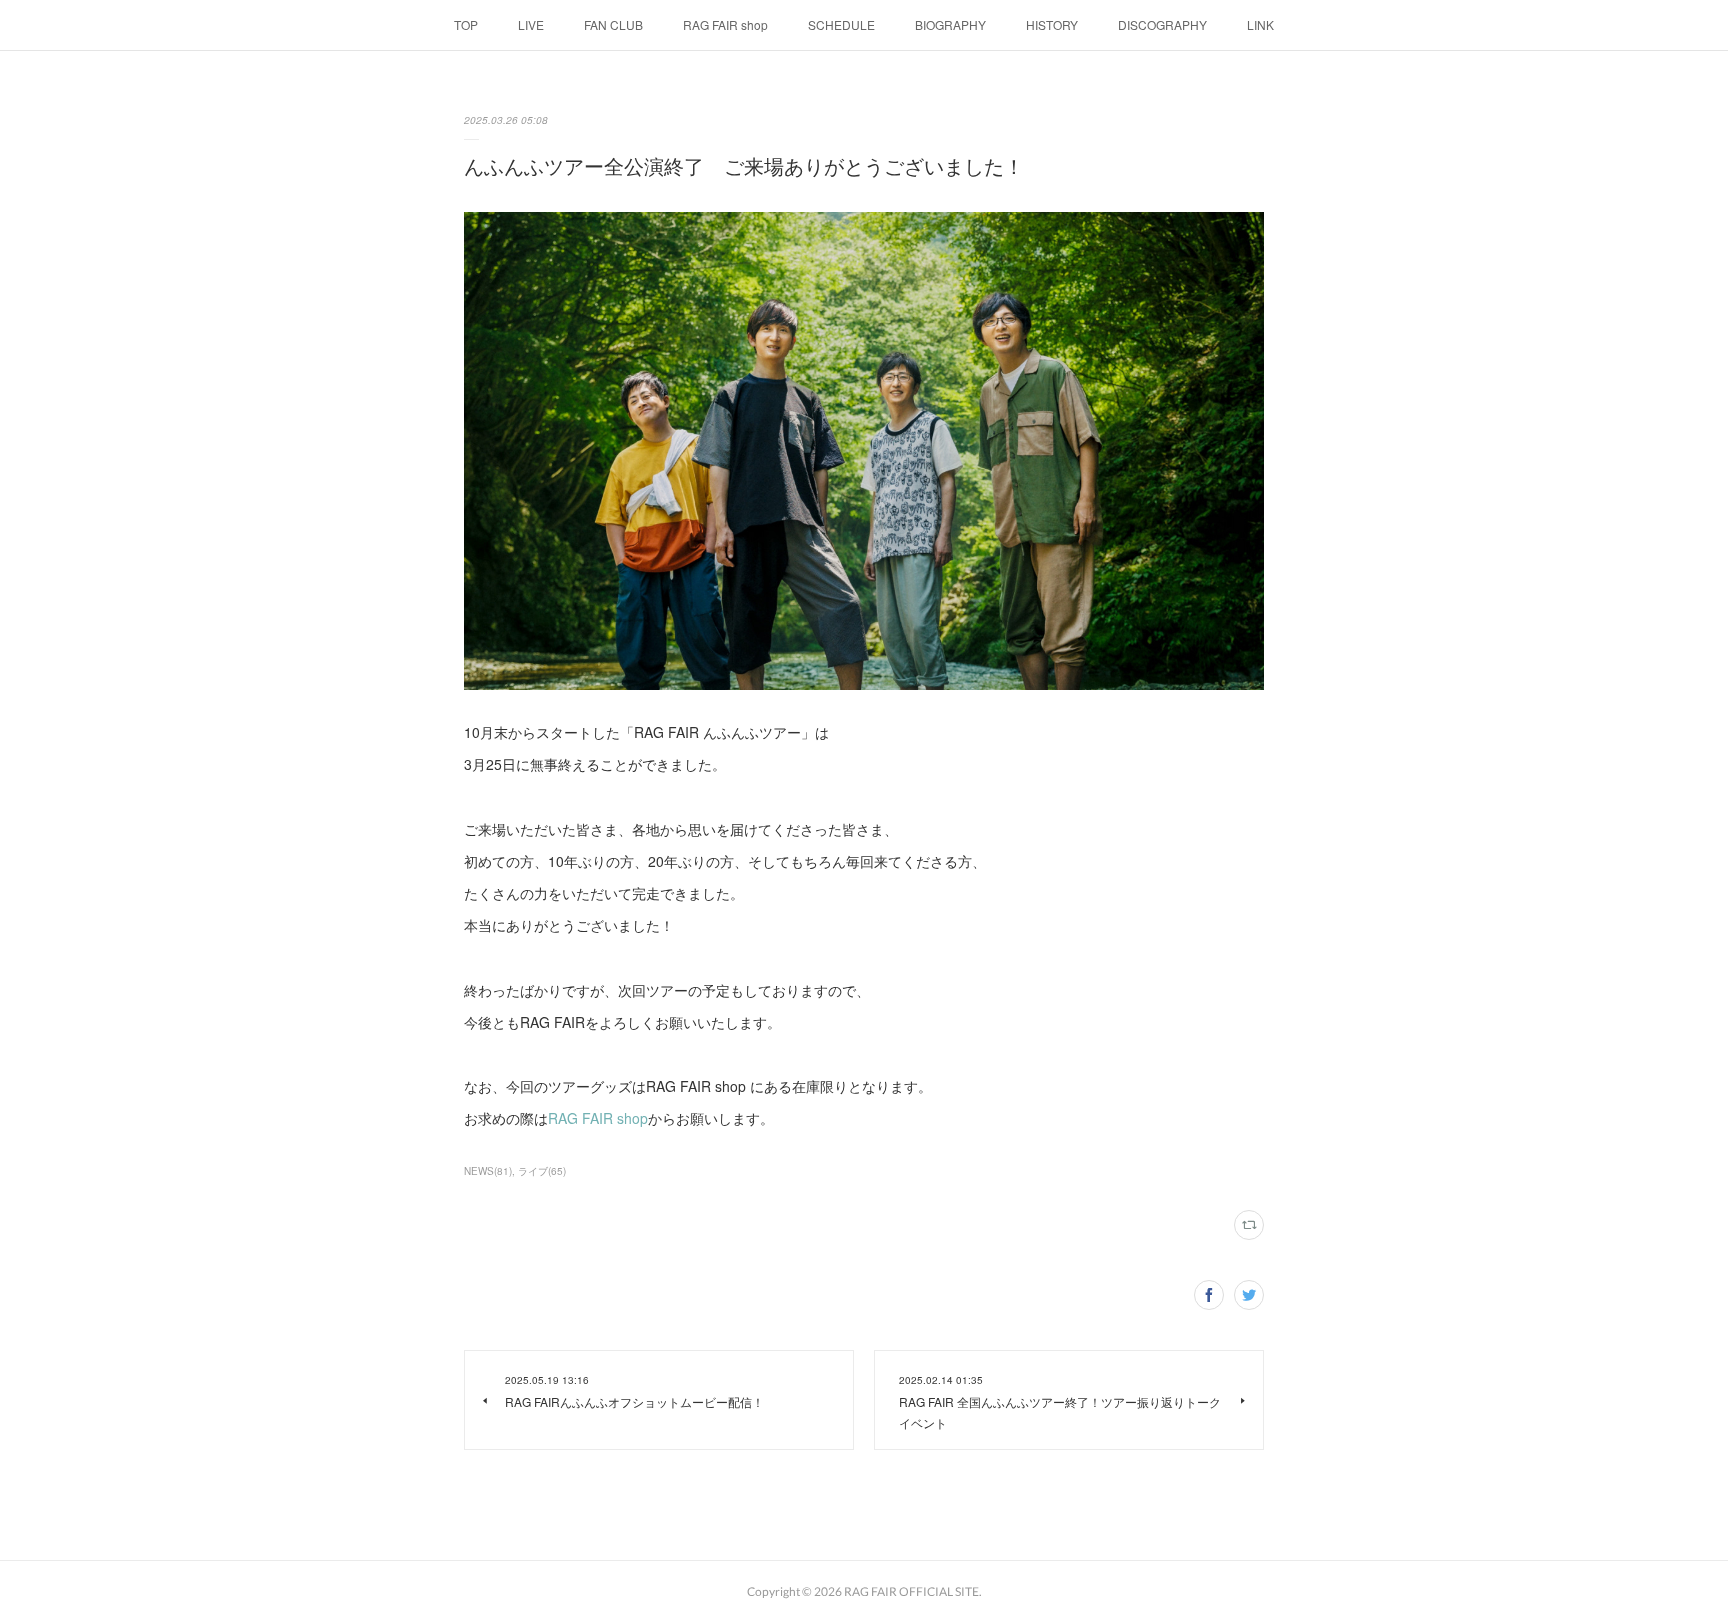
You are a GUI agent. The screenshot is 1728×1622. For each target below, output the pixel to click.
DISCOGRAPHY (1162, 24)
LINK (1260, 24)
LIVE (531, 24)
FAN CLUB (613, 24)
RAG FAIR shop (725, 24)
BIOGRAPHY (950, 24)
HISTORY (1052, 24)
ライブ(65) (542, 1171)
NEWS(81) (488, 1171)
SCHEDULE (841, 24)
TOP (466, 24)
